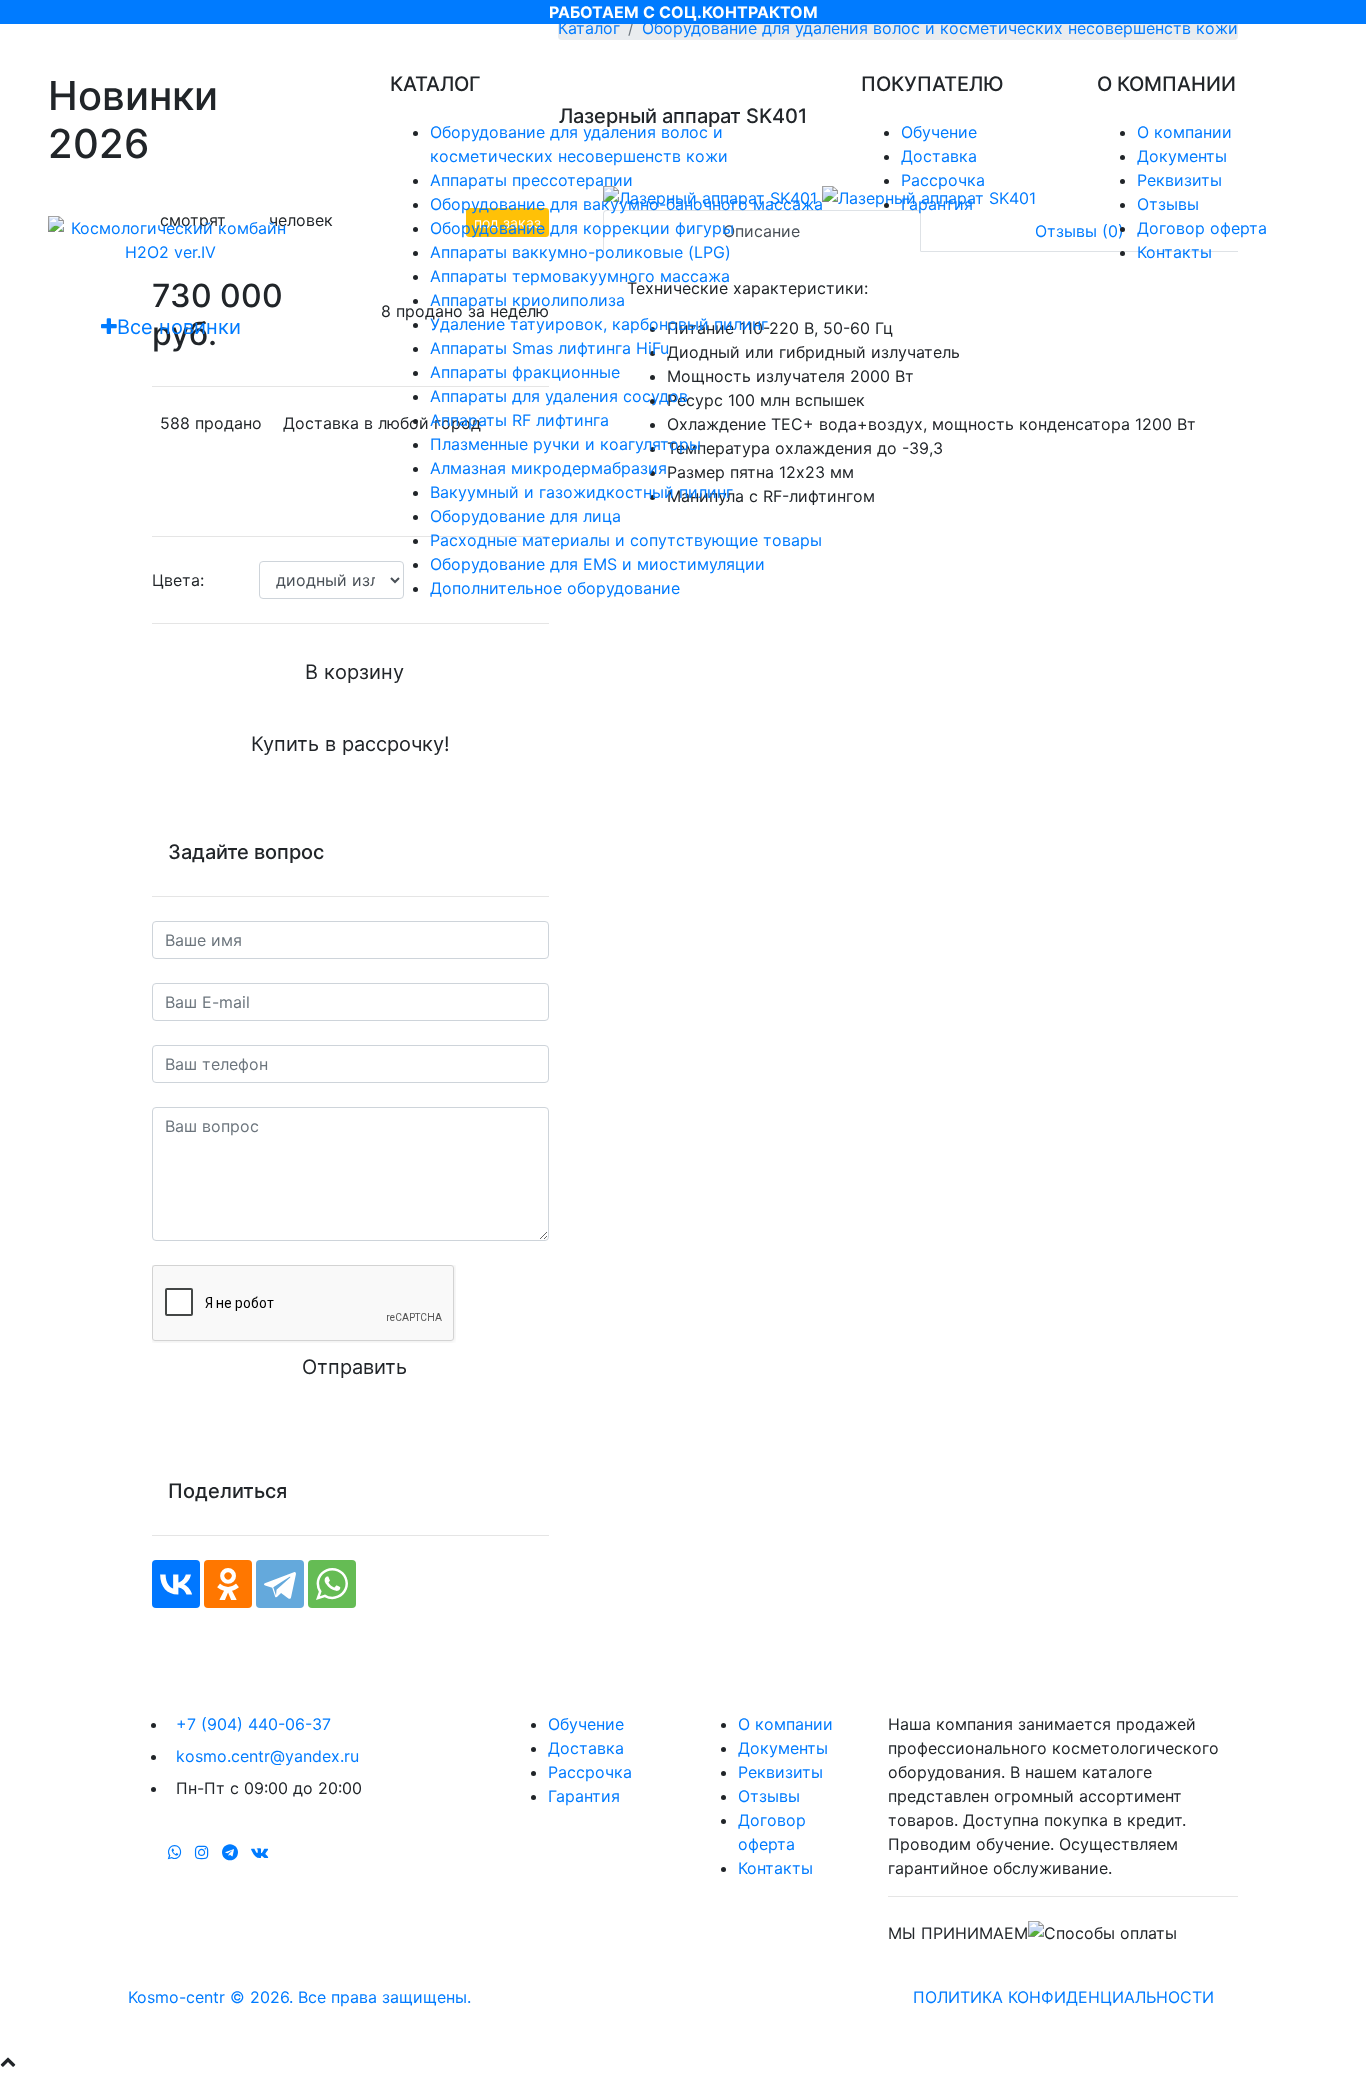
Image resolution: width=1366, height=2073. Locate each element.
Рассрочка (943, 180)
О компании (1184, 132)
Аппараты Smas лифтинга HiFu (549, 348)
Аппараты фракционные (525, 372)
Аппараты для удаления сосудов (559, 396)
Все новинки (179, 327)
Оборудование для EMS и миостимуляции (597, 564)
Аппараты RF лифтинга (519, 420)
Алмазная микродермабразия (548, 468)
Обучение (939, 132)
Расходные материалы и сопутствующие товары (626, 540)
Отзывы (1168, 204)
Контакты (1174, 252)
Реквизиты (1179, 180)
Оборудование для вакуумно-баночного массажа (626, 204)
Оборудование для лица (525, 516)
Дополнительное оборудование (555, 588)
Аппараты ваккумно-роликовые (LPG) (580, 252)
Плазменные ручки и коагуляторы (565, 444)
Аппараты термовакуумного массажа (580, 276)
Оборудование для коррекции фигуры (582, 228)
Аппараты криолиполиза (527, 300)
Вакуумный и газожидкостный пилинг (581, 492)
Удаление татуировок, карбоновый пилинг (599, 324)
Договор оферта (1202, 228)
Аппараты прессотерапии (531, 180)
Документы (1182, 156)
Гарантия (937, 204)
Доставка (939, 156)
